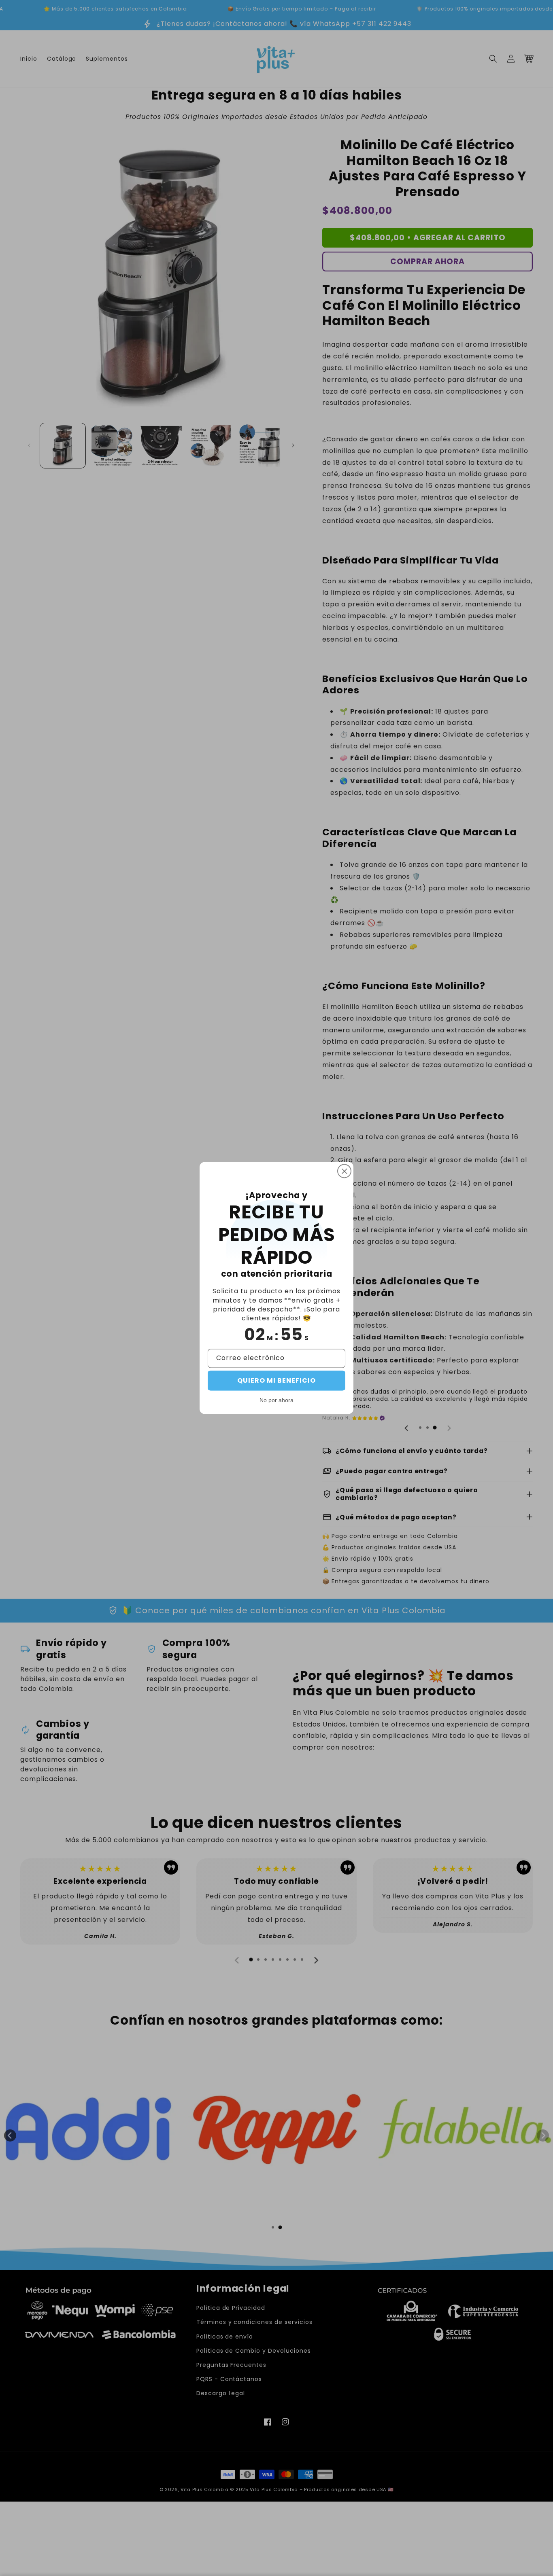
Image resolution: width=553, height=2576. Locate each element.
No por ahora (276, 1400)
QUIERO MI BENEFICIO (276, 1381)
